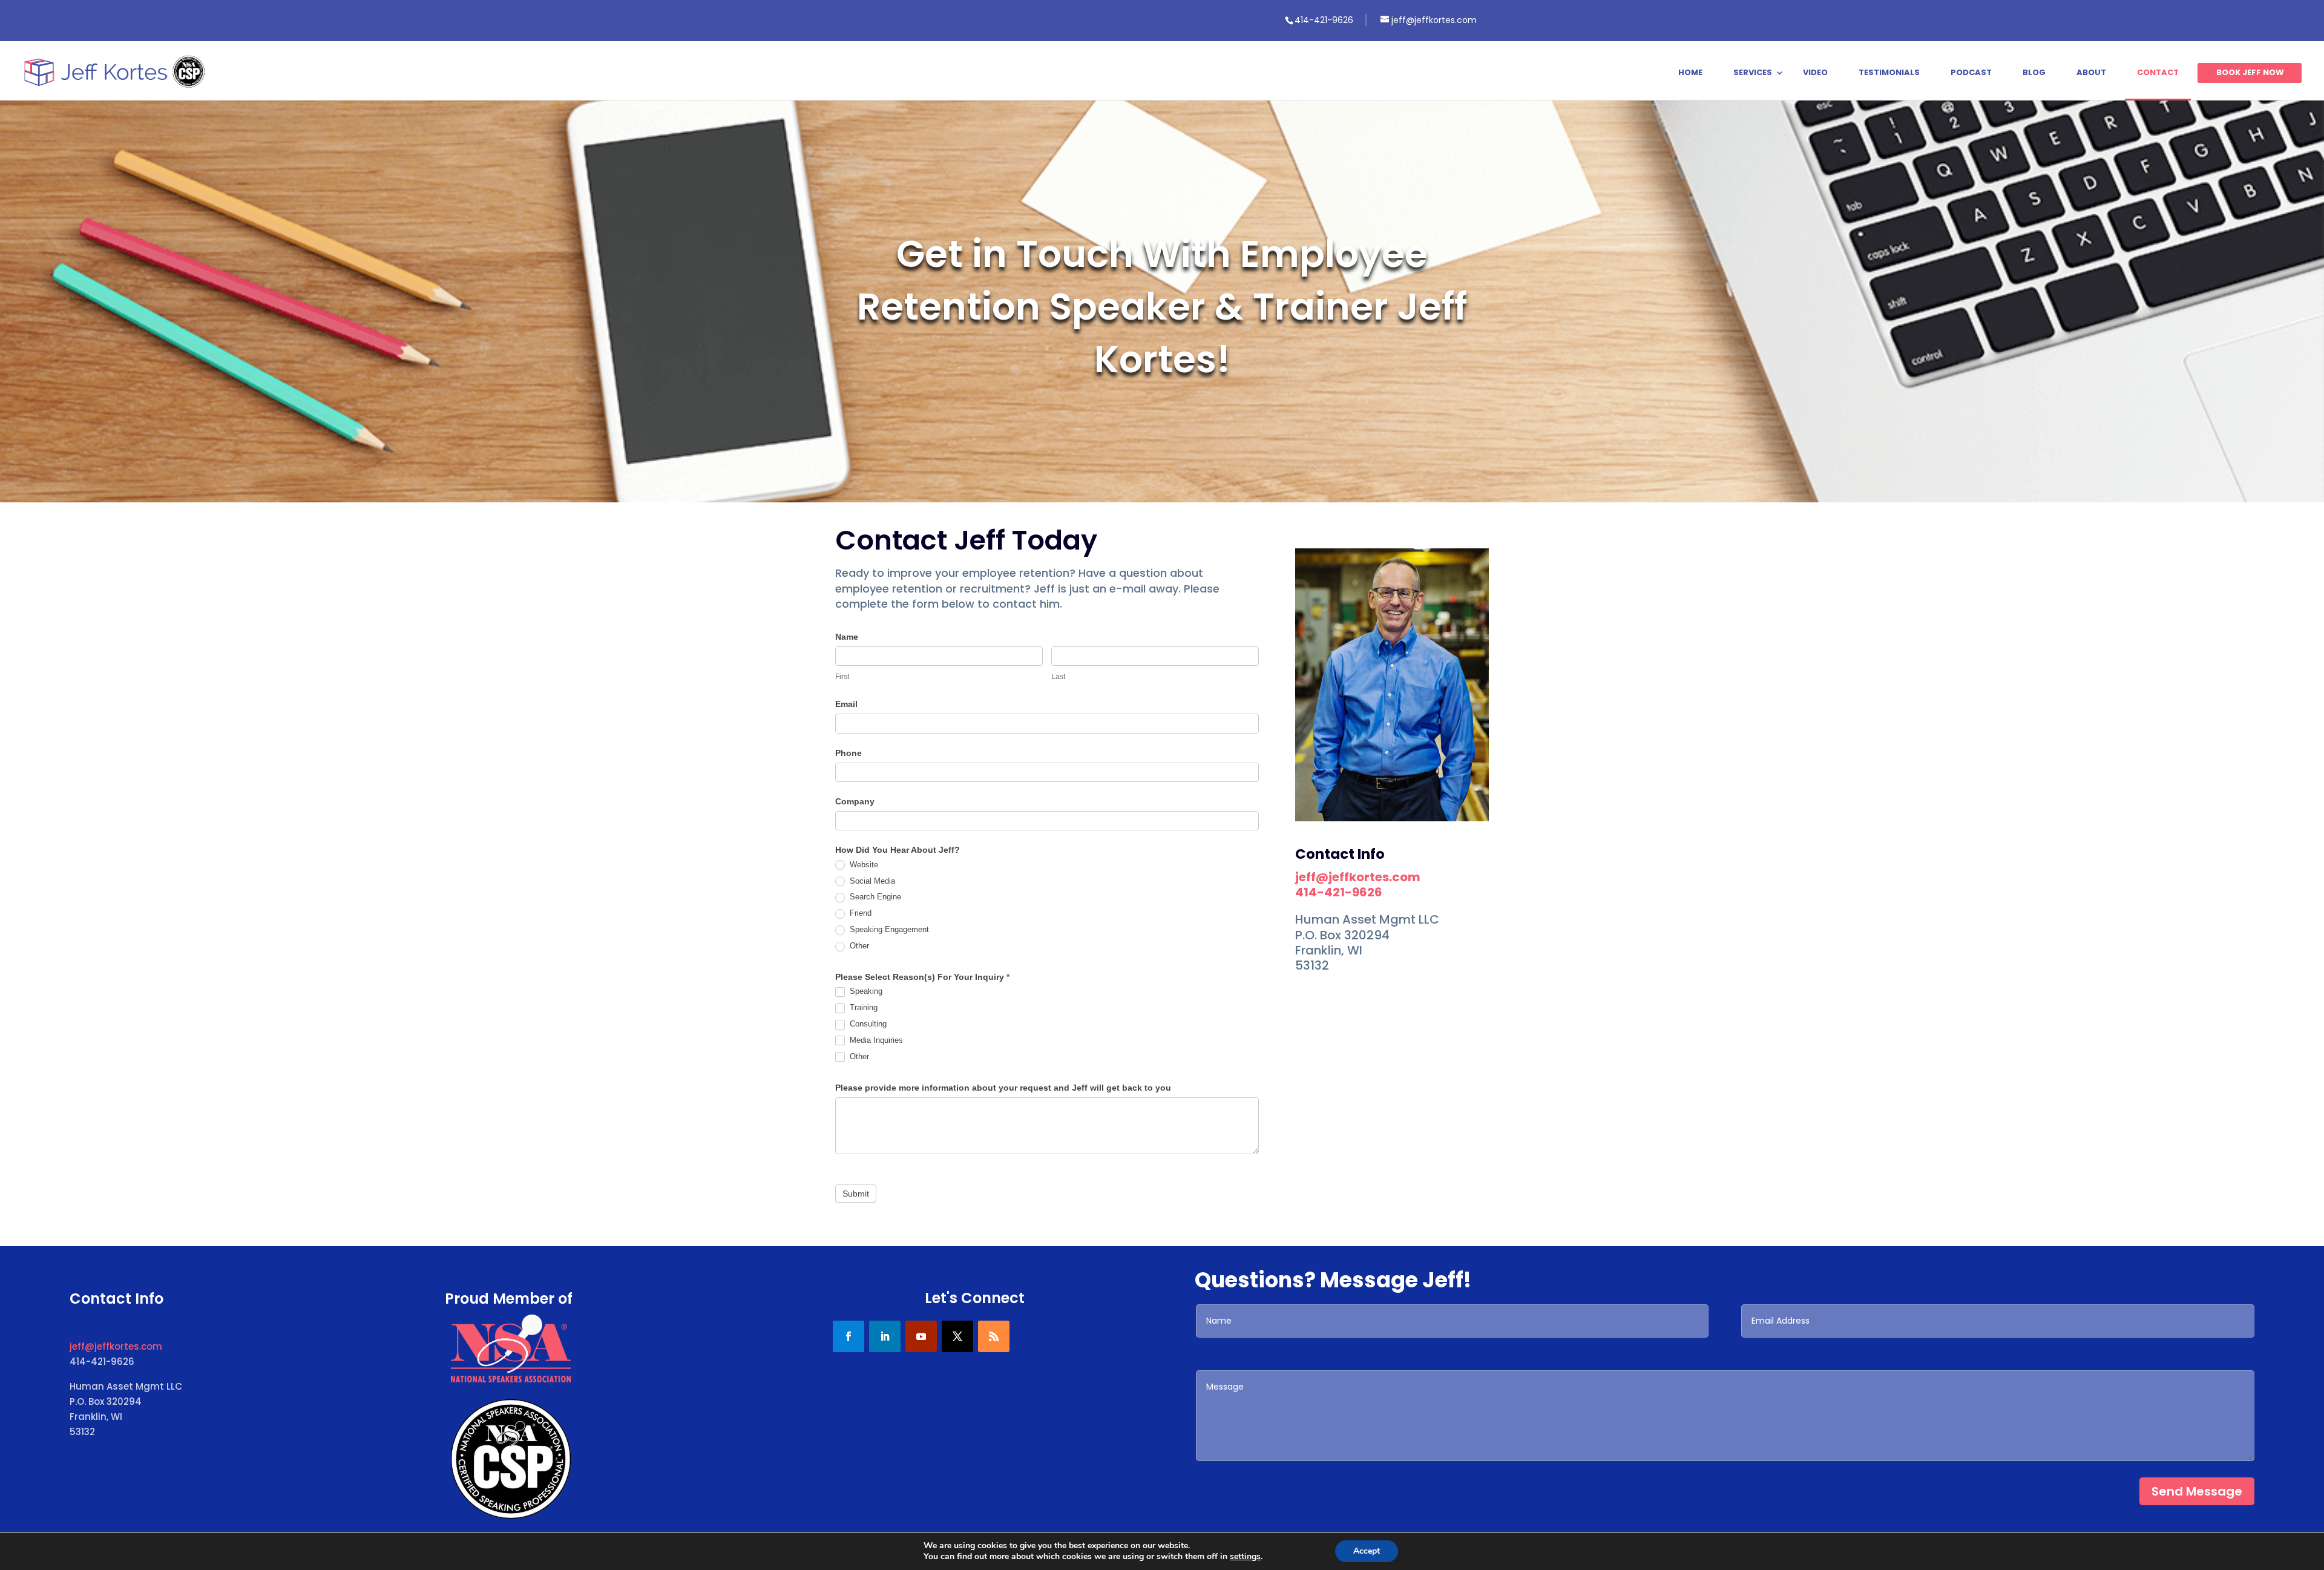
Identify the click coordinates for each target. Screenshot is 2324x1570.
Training (862, 1007)
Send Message (2197, 1491)
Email (846, 704)
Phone (849, 753)
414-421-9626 (1339, 892)
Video (1815, 73)
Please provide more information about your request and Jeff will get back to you (1003, 1088)
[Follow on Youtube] (921, 1336)
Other (858, 946)
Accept (1367, 1551)
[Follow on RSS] (994, 1336)
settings (1245, 1557)
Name (847, 637)
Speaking (865, 991)
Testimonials (1889, 73)
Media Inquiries (875, 1040)
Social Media (871, 881)
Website (863, 865)
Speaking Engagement (888, 929)
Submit (856, 1194)
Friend (859, 913)
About (2091, 73)
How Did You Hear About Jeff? (898, 850)
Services (1753, 73)
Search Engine (874, 897)
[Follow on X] (957, 1336)
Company (855, 801)
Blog (2034, 73)
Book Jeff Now (2250, 73)
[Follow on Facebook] (849, 1336)
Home (1690, 73)
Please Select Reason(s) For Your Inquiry (922, 977)
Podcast (1971, 73)
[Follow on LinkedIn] (885, 1336)
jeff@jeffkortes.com (1358, 877)
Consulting (867, 1024)
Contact (2158, 73)
